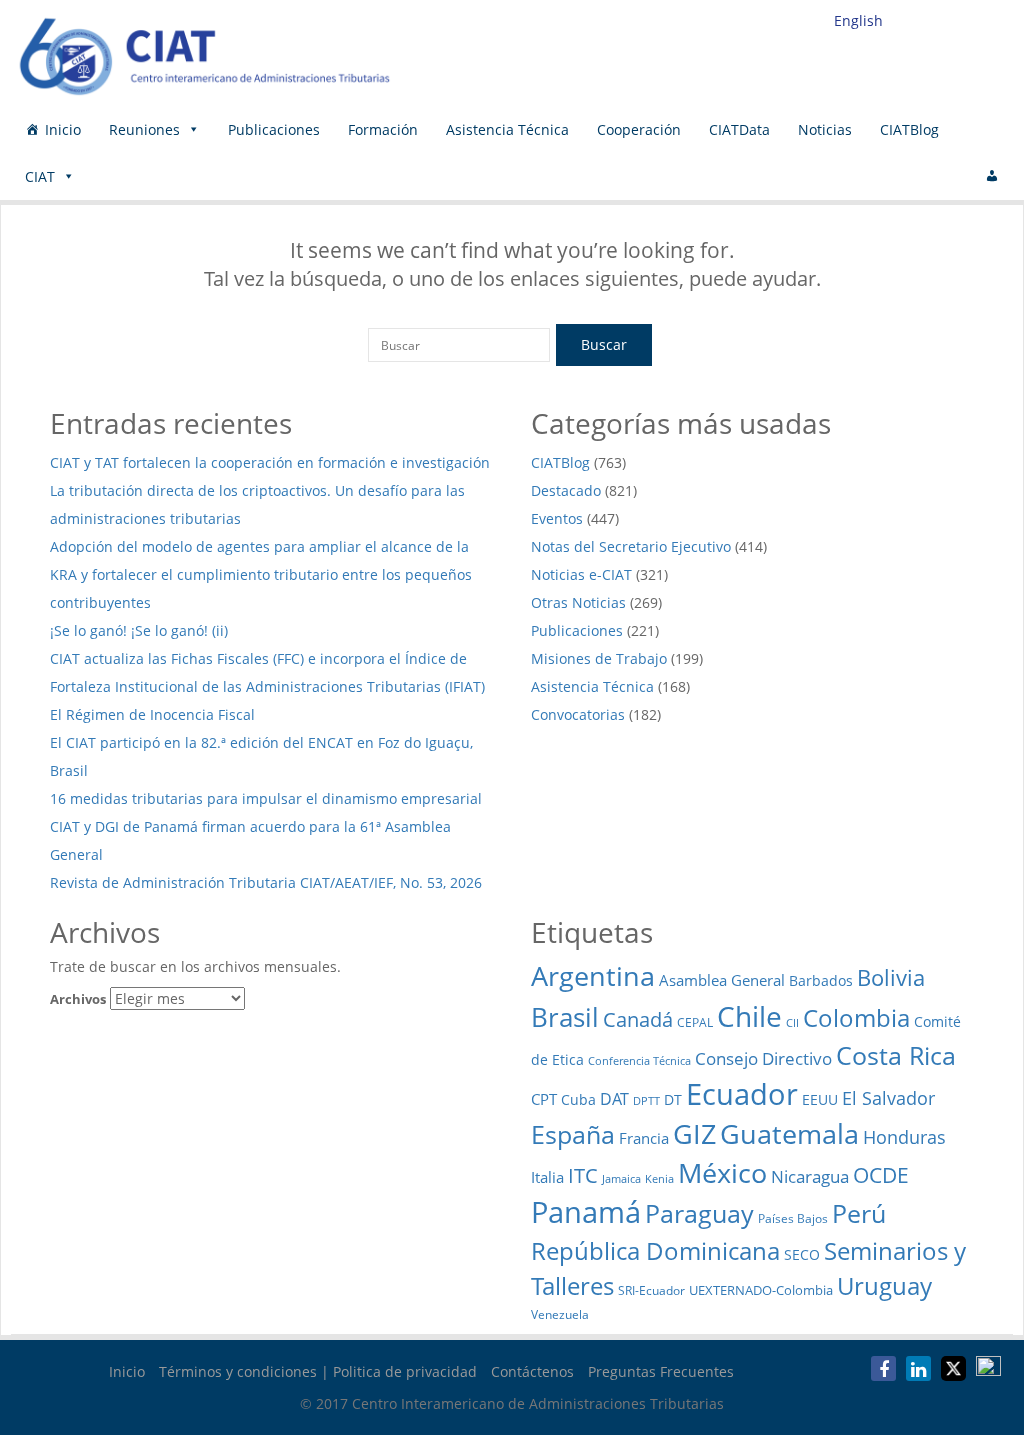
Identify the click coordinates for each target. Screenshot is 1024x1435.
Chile (749, 1016)
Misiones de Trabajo (599, 658)
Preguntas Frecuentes (661, 1371)
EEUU (820, 1099)
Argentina (593, 975)
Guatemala (789, 1133)
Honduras (904, 1136)
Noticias (825, 129)
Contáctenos (532, 1371)
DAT (614, 1099)
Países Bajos (793, 1218)
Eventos (557, 518)
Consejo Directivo (763, 1058)
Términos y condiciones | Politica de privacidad (318, 1371)
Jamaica (621, 1179)
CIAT (40, 176)
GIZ (694, 1133)
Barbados (821, 980)
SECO (802, 1254)
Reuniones (144, 129)
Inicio (63, 129)
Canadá (638, 1019)
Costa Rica (896, 1055)
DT (673, 1099)
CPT (544, 1099)
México (722, 1172)
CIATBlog (909, 129)
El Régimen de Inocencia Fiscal (154, 714)
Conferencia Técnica (639, 1060)
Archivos (78, 999)
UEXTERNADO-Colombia (761, 1290)
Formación (383, 129)
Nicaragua (810, 1176)
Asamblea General (722, 980)
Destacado (566, 490)
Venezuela (560, 1314)
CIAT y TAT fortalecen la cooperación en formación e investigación (270, 462)
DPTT (646, 1101)
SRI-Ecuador (651, 1290)
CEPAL (695, 1022)
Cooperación (639, 129)
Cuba (578, 1099)
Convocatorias (578, 714)
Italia (547, 1177)
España (573, 1134)
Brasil (565, 1017)
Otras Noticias (578, 602)
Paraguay (699, 1213)
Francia (644, 1138)
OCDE (881, 1174)
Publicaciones (274, 129)
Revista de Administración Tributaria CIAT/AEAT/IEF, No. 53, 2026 (266, 882)
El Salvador (888, 1097)
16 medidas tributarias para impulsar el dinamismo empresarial (266, 798)
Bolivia (891, 977)
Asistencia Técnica (507, 129)
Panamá (586, 1212)
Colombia (856, 1017)
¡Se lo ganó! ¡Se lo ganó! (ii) (139, 630)
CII (792, 1023)
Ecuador (742, 1093)
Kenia (659, 1179)
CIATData (739, 129)
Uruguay (884, 1285)
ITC (583, 1175)
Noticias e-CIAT (581, 574)
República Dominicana (655, 1250)
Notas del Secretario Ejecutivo (631, 546)
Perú (859, 1213)
